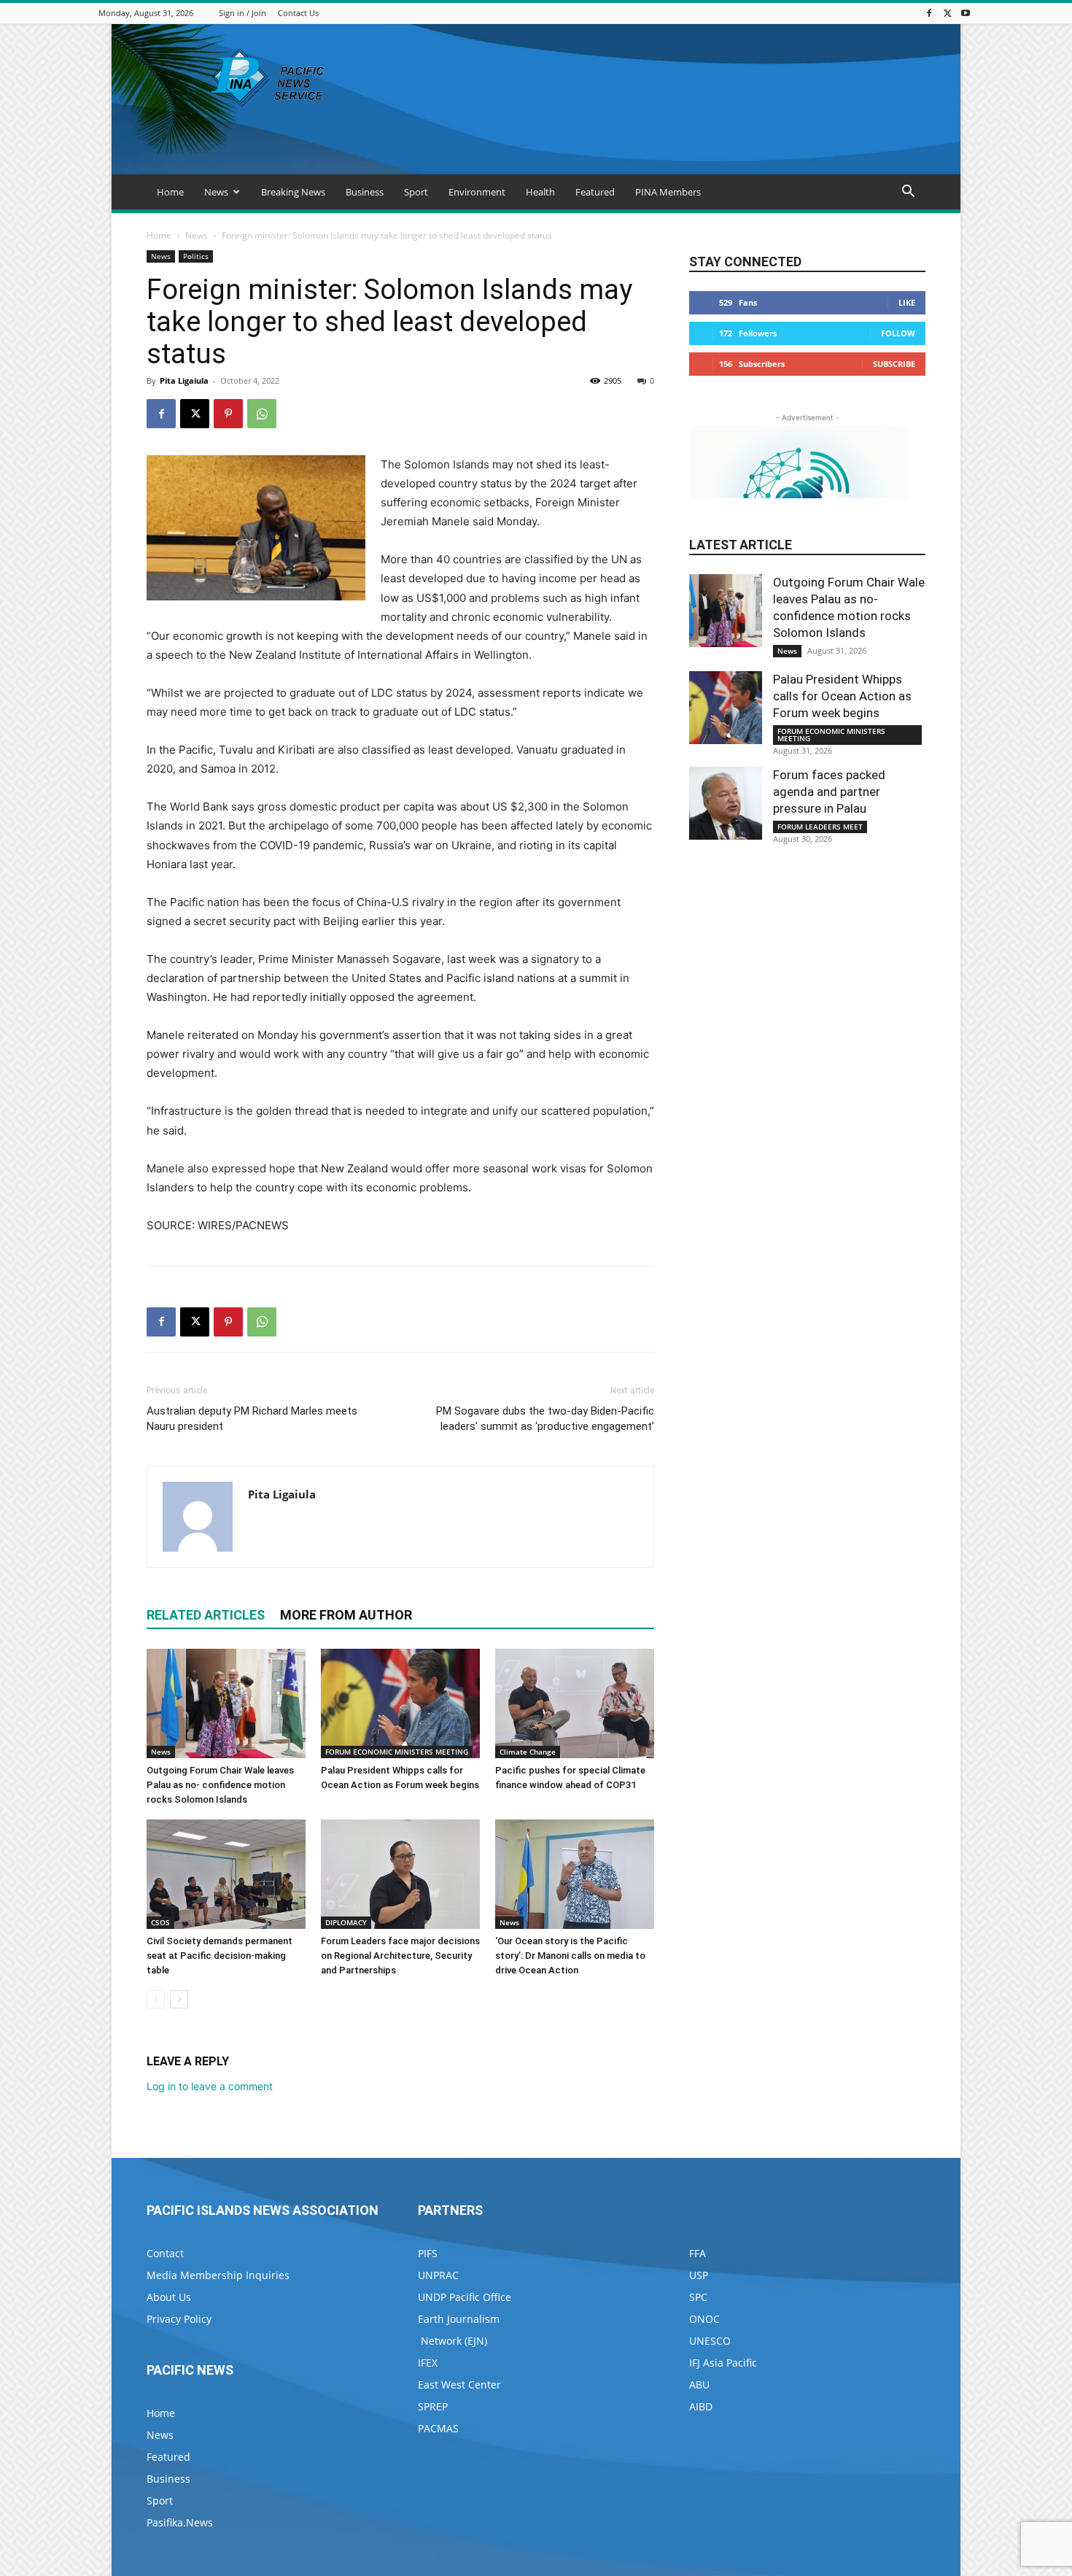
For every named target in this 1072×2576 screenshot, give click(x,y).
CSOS (160, 1922)
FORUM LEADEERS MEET (820, 827)
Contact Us (298, 13)
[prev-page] (156, 1999)
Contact (165, 2253)
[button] (908, 193)
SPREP (433, 2406)
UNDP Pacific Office (465, 2297)
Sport (416, 192)
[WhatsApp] (262, 414)
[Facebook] (929, 13)
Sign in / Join (242, 13)
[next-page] (179, 1999)
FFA (698, 2253)
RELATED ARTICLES (206, 1615)
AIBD (701, 2406)
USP (699, 2275)
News (216, 192)
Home (170, 192)
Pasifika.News (180, 2522)
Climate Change (528, 1752)
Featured (595, 192)
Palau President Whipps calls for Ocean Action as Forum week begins (842, 696)
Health (540, 192)
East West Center (459, 2384)
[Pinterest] (228, 414)
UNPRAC (438, 2275)
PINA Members (668, 192)
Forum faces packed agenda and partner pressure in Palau (829, 792)
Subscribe (894, 364)
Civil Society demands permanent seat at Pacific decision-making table (220, 1956)
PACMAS (438, 2428)
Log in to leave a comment (210, 2086)
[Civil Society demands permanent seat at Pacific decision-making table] (226, 1874)
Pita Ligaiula (184, 380)
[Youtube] (966, 13)
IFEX (428, 2363)
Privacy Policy (179, 2319)
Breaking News (293, 192)
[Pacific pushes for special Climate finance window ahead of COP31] (575, 1703)
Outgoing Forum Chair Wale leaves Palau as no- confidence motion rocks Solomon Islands (220, 1785)
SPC (698, 2297)
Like (907, 302)
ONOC (704, 2319)
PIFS (428, 2253)
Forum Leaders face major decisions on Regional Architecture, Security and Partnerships (400, 1956)
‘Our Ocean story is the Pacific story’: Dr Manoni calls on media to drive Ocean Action (570, 1956)
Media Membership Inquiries (218, 2275)
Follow (898, 333)
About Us (169, 2297)
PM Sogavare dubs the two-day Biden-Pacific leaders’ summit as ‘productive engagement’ (545, 1419)
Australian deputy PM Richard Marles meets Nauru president (252, 1419)
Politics (196, 256)
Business (365, 192)
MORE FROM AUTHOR (346, 1615)
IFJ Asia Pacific (723, 2363)
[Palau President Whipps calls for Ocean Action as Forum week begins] (400, 1703)
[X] (947, 13)
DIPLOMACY (346, 1922)
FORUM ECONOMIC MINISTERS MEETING (397, 1752)
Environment (477, 192)
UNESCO (710, 2341)
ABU (699, 2384)
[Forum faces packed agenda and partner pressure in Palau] (726, 803)
